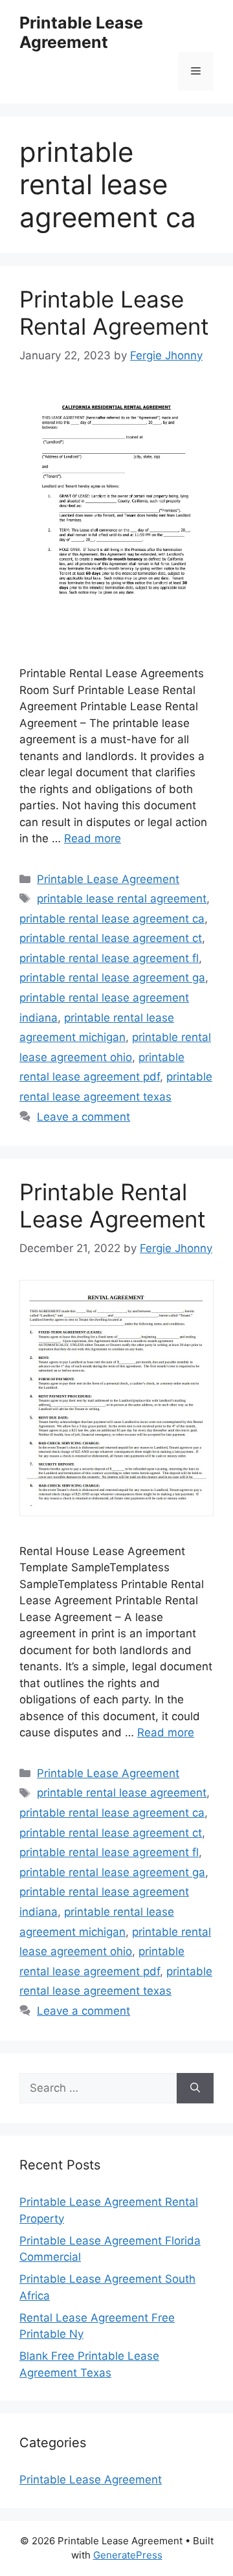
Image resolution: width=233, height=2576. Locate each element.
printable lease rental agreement (122, 899)
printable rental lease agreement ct (111, 938)
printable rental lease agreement (122, 1793)
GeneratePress (128, 2555)
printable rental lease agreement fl (109, 958)
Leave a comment (83, 1117)
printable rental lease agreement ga (112, 978)
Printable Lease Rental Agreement (114, 313)
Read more (93, 838)
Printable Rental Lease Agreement (113, 1205)
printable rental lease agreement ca (112, 919)
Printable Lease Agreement (81, 32)
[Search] (195, 2089)
